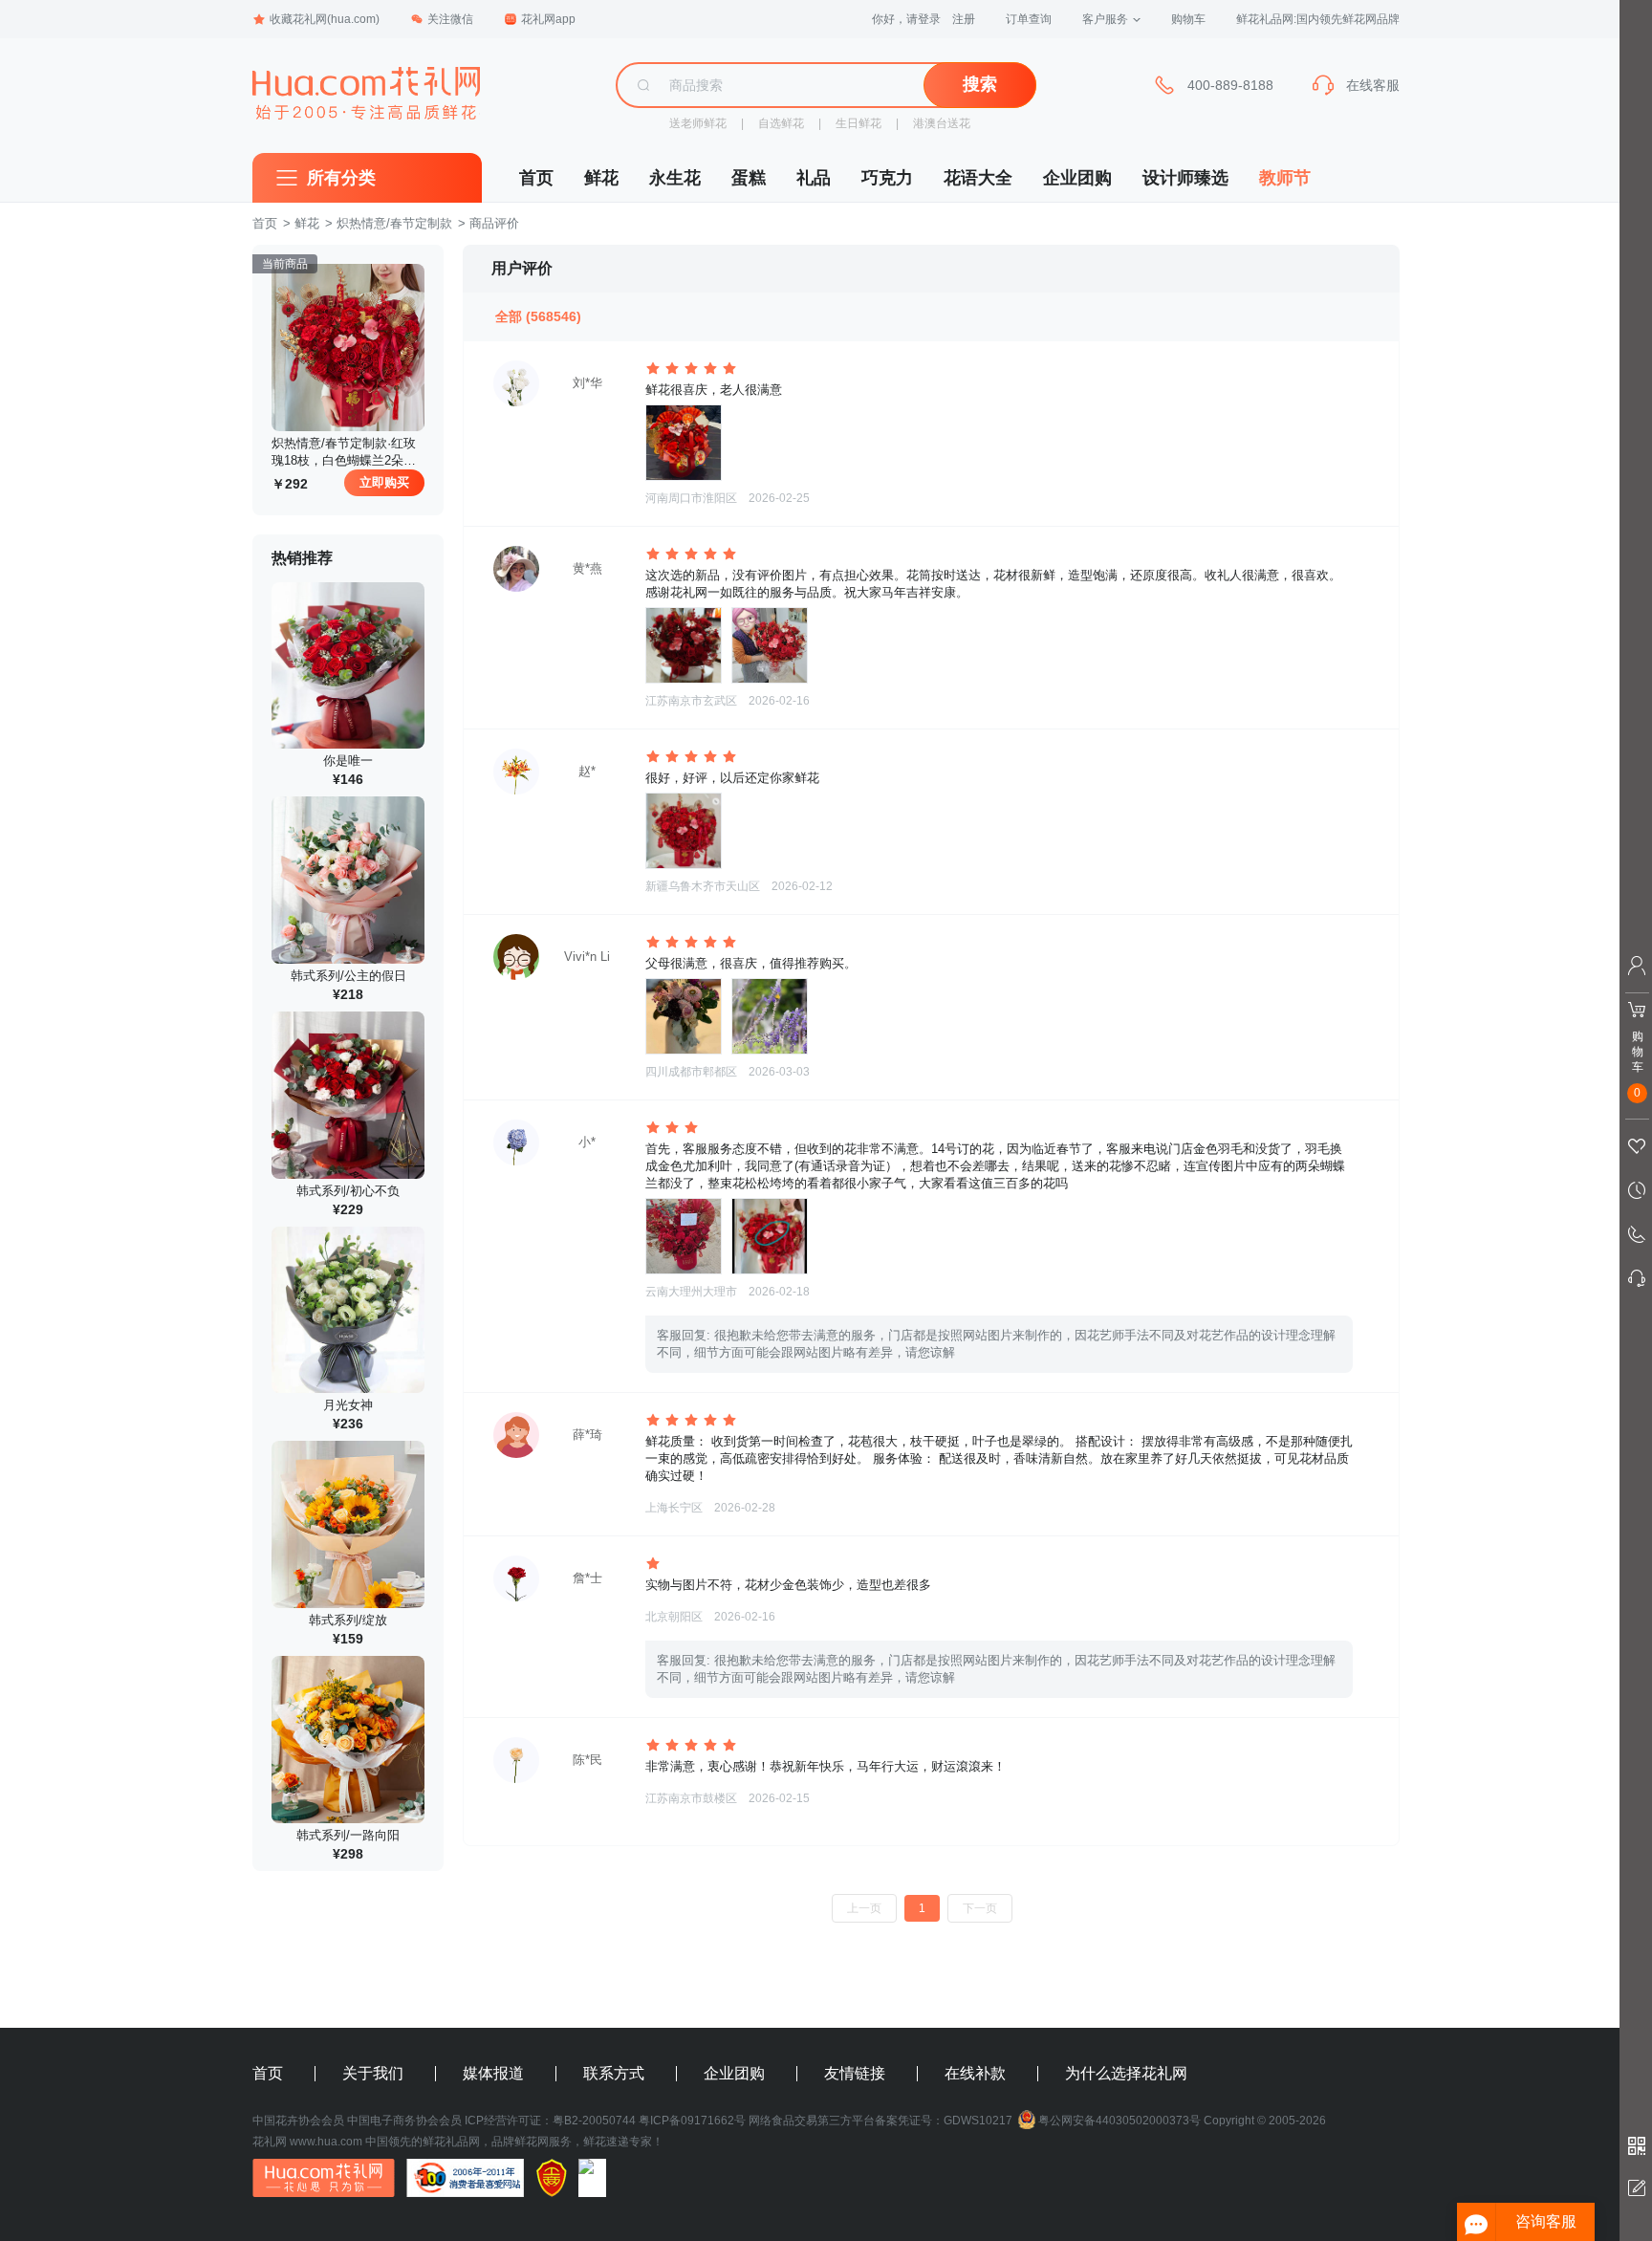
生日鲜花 (859, 123)
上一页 (864, 1908)
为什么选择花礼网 (1126, 2074)
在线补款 (975, 2074)
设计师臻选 (1185, 178)
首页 (536, 178)
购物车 (1188, 19)
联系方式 (614, 2074)
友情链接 (855, 2074)
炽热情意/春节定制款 (394, 223)
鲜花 (601, 178)
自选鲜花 (781, 123)
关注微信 (450, 19)
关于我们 (373, 2074)
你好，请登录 (906, 19)
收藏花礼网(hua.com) (325, 19)
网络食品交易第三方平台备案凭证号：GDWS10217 (880, 2121)
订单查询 (1029, 19)
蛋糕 (749, 178)
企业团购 (1077, 178)
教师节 (1285, 178)
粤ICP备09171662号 (692, 2121)
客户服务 (1105, 19)
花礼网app (548, 19)
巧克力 (887, 178)
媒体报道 (493, 2074)
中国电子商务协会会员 (404, 2121)
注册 (964, 19)
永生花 (675, 178)
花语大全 (978, 178)
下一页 (980, 1908)
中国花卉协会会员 (298, 2121)
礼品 (814, 178)
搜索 (980, 84)
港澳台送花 (942, 123)
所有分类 (341, 178)
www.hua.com (326, 2142)
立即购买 (384, 482)
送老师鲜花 (698, 123)
